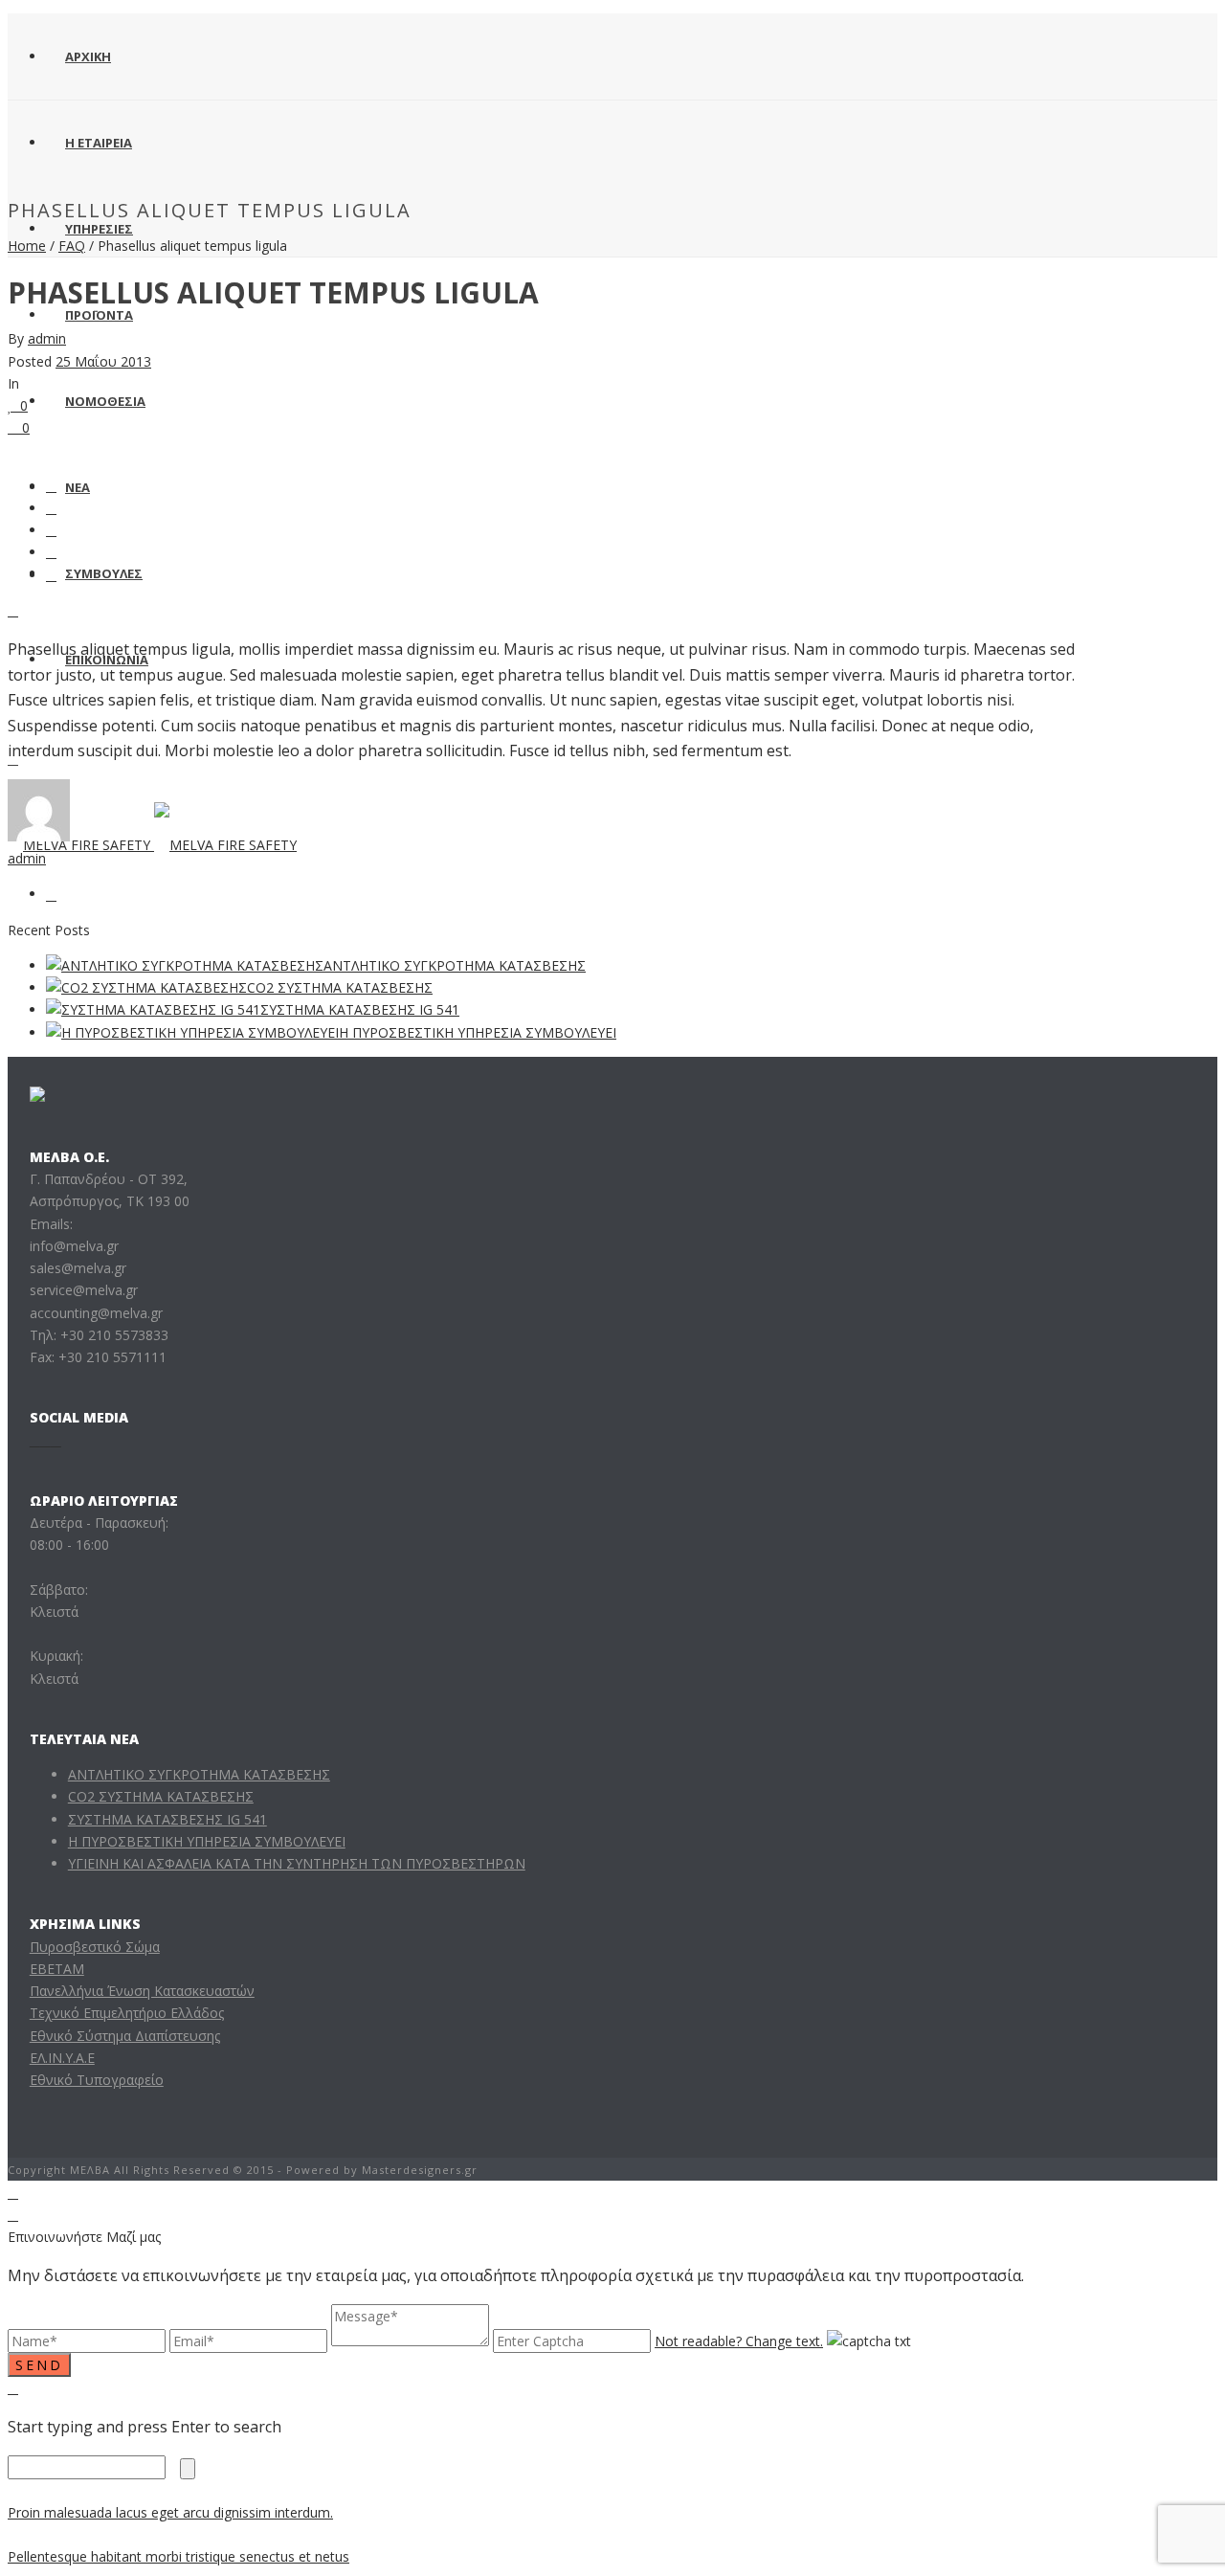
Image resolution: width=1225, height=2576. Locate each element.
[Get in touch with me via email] (51, 894)
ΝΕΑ (78, 487)
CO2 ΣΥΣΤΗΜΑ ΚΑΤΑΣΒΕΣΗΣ (340, 987)
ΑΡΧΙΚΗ (88, 56)
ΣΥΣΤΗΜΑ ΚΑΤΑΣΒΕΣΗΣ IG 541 (360, 1009)
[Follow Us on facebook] (35, 1440)
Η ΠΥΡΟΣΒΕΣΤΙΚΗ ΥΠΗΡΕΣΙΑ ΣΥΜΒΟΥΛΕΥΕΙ (478, 1032)
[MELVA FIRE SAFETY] (152, 845)
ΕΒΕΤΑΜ (57, 1969)
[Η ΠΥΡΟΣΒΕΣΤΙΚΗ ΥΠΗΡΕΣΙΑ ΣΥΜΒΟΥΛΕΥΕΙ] (192, 1032)
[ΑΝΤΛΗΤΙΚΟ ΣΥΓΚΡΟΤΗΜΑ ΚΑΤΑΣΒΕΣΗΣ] (185, 965)
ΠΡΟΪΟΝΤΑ (99, 315)
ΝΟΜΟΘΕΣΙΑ (105, 401)
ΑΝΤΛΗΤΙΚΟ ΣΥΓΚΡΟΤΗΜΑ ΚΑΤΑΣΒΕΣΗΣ (455, 965)
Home (27, 246)
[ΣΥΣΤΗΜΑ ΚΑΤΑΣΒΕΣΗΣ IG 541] (153, 1009)
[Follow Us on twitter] (56, 1440)
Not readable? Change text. (739, 2341)
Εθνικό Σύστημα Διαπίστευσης (125, 2036)
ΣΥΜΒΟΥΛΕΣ (104, 573)
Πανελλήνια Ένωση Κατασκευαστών (142, 1991)
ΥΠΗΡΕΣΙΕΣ (99, 229)
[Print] (13, 610)
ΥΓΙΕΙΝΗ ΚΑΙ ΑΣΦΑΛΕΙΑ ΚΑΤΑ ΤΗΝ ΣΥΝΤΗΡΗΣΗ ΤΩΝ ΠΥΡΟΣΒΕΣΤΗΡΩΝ (297, 1863)
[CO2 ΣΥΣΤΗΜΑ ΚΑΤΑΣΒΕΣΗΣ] (146, 987)
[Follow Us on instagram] (45, 1440)
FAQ (72, 246)
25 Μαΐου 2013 (103, 361)
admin (47, 338)
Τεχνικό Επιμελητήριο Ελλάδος (127, 2013)
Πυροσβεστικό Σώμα (95, 1947)
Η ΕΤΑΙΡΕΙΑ (99, 143)
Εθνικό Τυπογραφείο (97, 2080)
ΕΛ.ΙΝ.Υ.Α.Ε (62, 2058)
